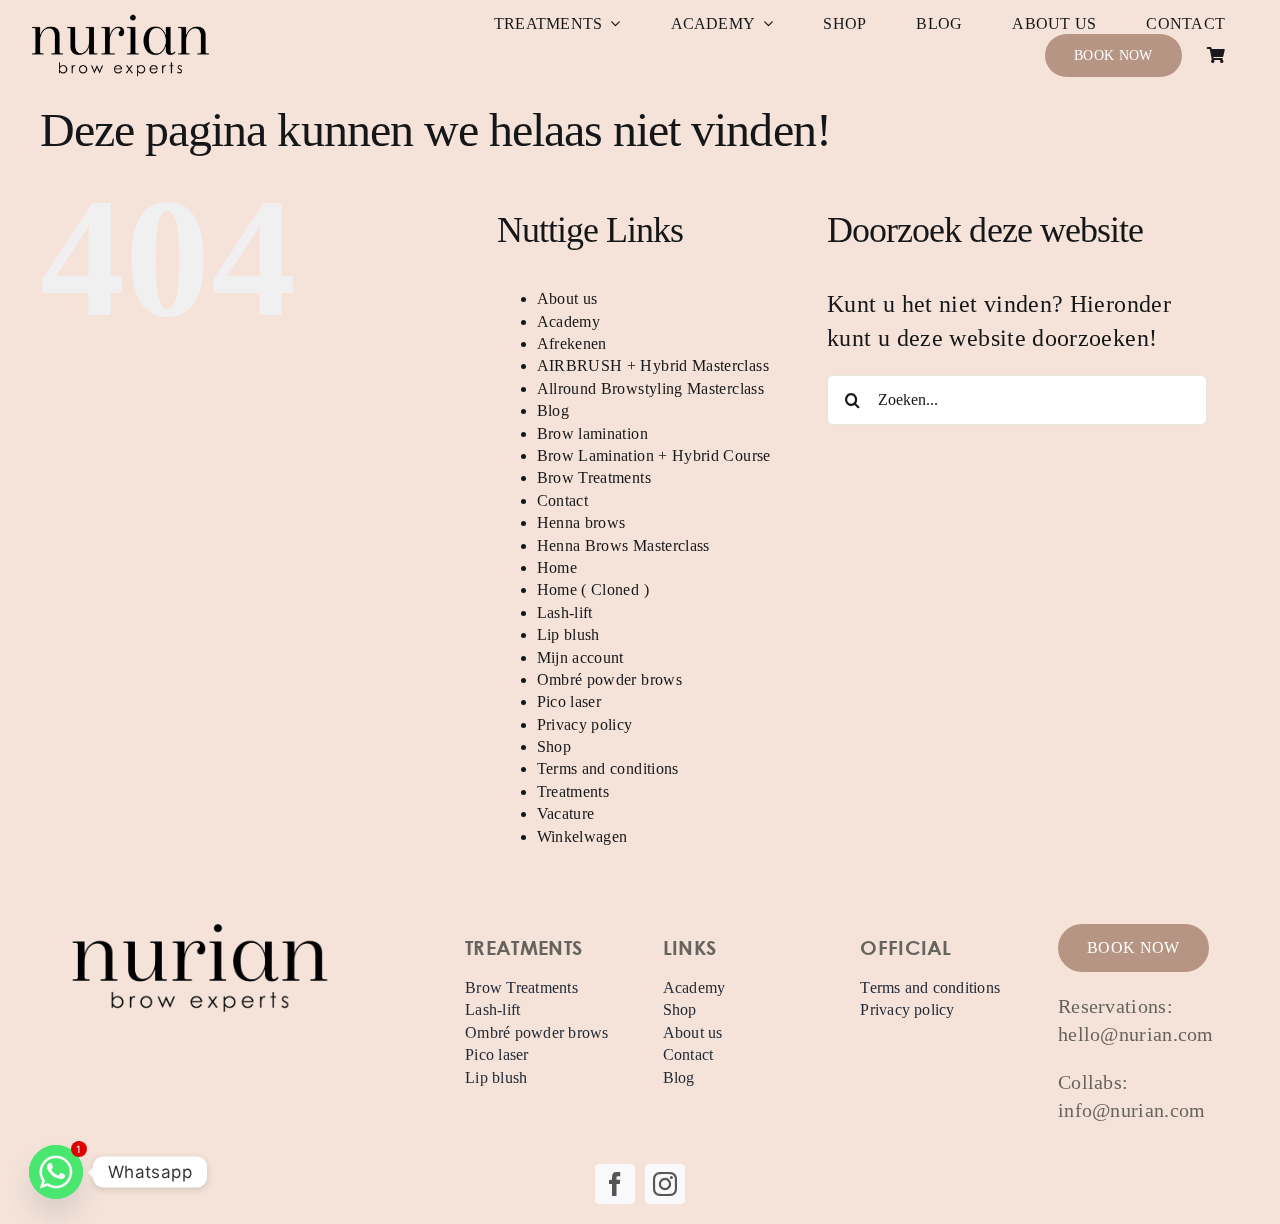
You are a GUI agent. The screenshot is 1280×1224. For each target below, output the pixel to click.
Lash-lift (565, 612)
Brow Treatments (594, 477)
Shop (554, 746)
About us (567, 298)
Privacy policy (585, 724)
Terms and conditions (608, 768)
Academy (569, 321)
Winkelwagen (582, 836)
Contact (563, 500)
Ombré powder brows (609, 679)
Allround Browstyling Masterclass (651, 388)
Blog (553, 410)
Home (557, 567)
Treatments (573, 791)
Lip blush (568, 634)
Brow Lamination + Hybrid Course (654, 455)
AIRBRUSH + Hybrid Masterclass (653, 365)
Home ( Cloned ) (593, 589)
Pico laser (569, 701)
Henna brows (581, 522)
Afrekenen (572, 343)
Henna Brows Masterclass (623, 545)
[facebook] (615, 1184)
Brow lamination (592, 433)
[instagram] (665, 1184)
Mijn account (580, 657)
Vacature (566, 813)
